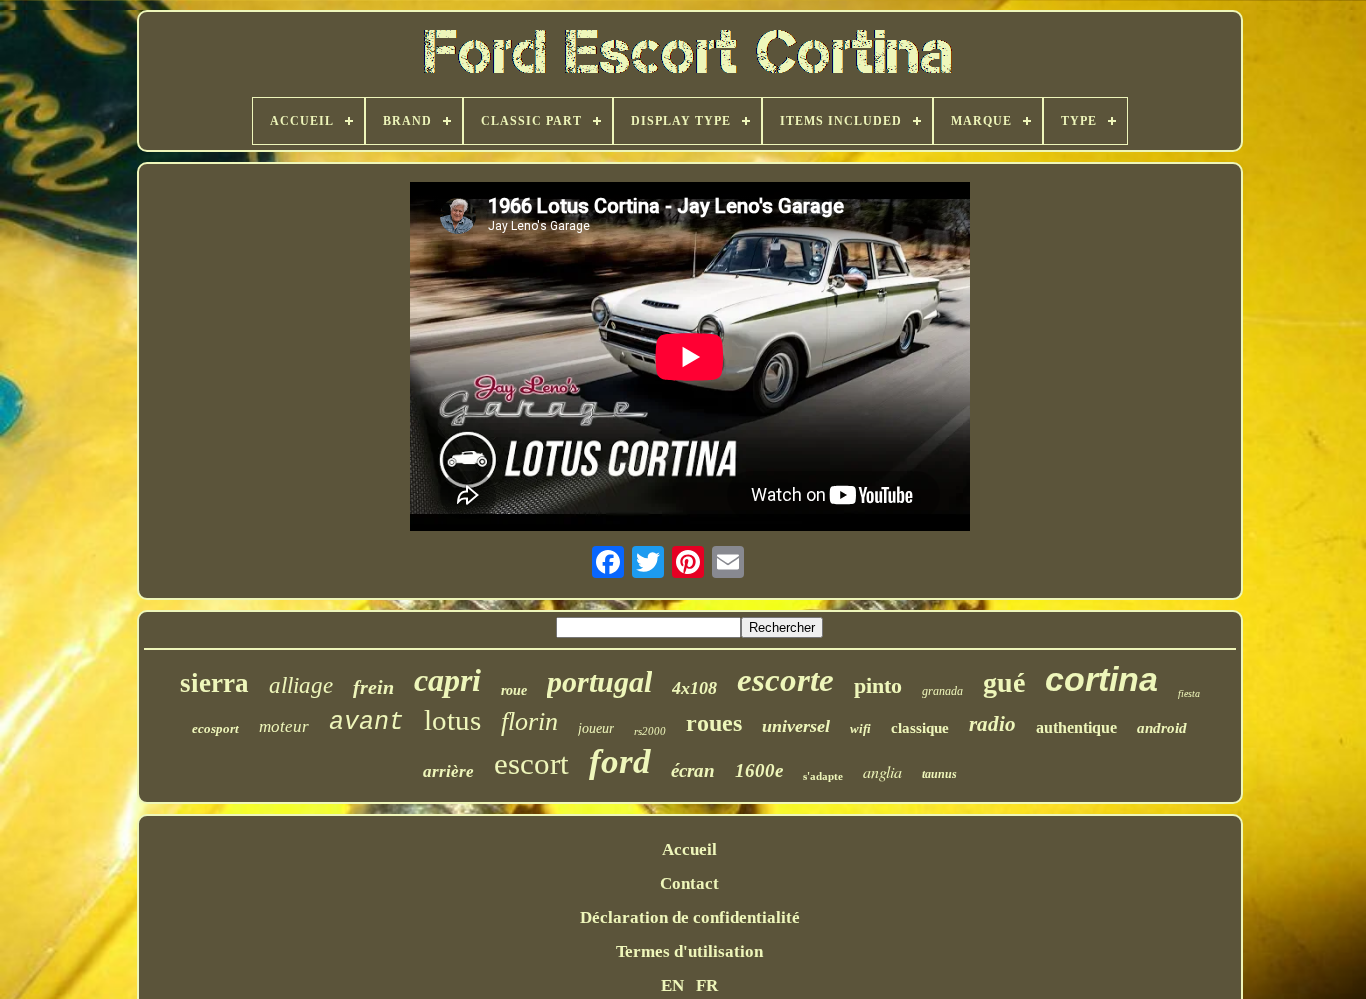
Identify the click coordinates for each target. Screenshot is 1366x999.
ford (620, 761)
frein (373, 687)
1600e (759, 770)
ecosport (215, 728)
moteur (284, 726)
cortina (1101, 679)
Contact (689, 883)
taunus (939, 774)
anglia (882, 771)
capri (447, 680)
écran (693, 770)
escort (531, 763)
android (1162, 728)
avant (366, 722)
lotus (452, 720)
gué (1004, 682)
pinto (878, 685)
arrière (448, 771)
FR (707, 985)
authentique (1076, 727)
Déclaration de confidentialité (690, 917)
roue (514, 690)
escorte (785, 680)
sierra (214, 683)
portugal (599, 681)
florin (529, 721)
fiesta (1189, 693)
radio (992, 724)
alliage (301, 685)
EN (672, 985)
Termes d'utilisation (689, 951)
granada (942, 691)
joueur (596, 728)
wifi (860, 728)
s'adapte (823, 776)
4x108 (694, 688)
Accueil (689, 849)
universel (796, 726)
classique (920, 728)
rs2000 (650, 731)
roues (714, 723)
